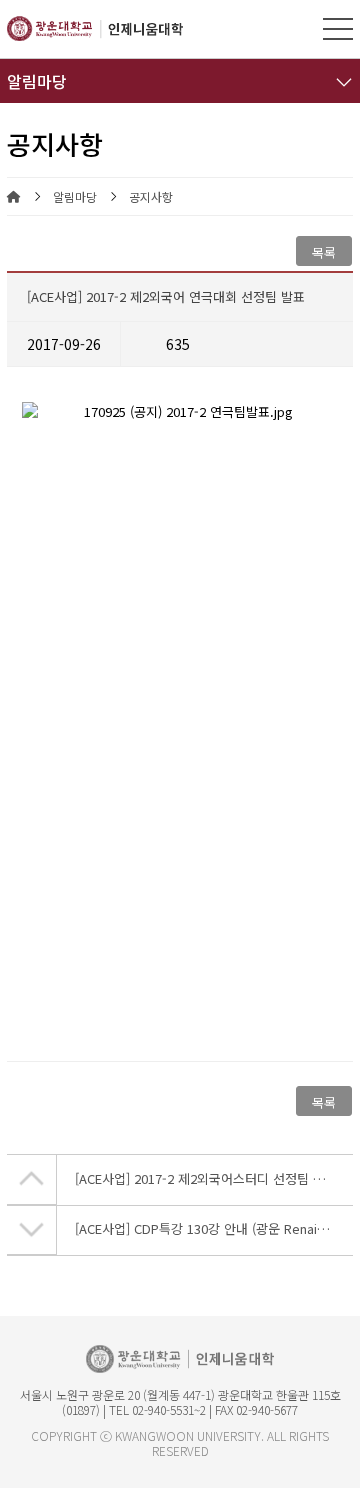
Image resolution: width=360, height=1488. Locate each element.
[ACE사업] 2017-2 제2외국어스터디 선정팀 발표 (206, 1178)
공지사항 (151, 197)
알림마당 (75, 197)
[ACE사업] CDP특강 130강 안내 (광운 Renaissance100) (214, 1228)
